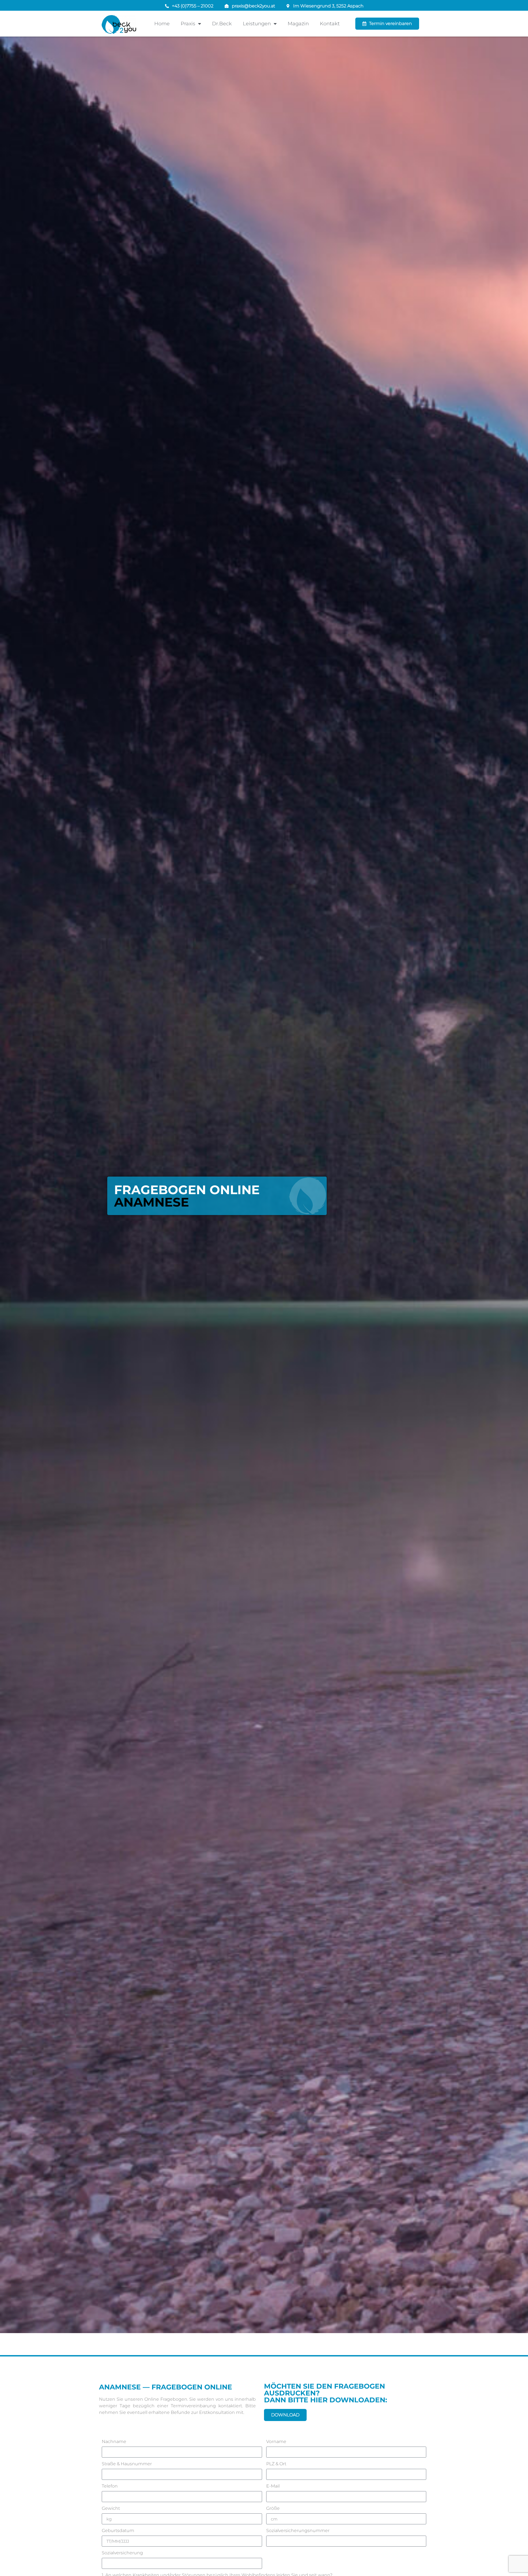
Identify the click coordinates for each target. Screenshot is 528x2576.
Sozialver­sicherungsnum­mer (298, 2531)
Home (162, 24)
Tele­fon (110, 2486)
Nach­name (114, 2442)
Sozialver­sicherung (122, 2553)
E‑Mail (273, 2486)
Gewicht (111, 2509)
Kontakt (330, 24)
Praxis (188, 24)
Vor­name (276, 2442)
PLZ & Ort (276, 2464)
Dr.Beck (222, 24)
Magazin (298, 24)
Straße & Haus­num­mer (127, 2464)
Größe (273, 2509)
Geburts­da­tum (118, 2531)
